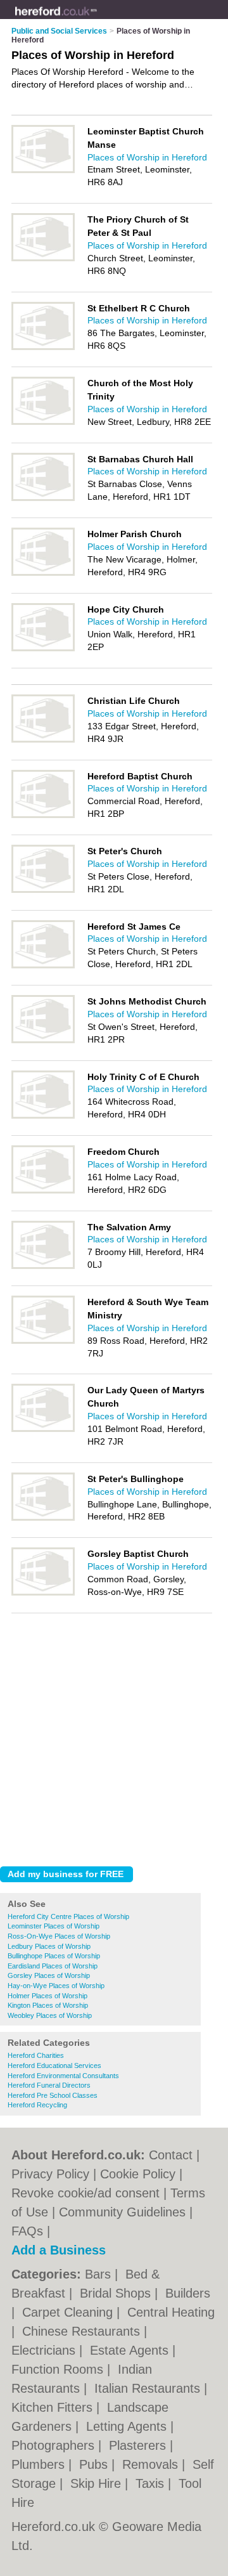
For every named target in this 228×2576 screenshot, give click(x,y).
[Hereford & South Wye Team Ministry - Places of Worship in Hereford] (43, 1341)
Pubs (95, 2464)
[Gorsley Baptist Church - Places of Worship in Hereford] (43, 1593)
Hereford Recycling (37, 2105)
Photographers (55, 2445)
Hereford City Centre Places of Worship (68, 1916)
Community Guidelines (122, 2212)
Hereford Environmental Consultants (63, 2076)
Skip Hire (98, 2483)
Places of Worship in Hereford (147, 157)
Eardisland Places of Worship (53, 1966)
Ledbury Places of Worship (49, 1946)
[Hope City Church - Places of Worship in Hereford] (43, 649)
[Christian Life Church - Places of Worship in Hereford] (43, 740)
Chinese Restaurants (83, 2331)
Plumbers (40, 2464)
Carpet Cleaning (69, 2312)
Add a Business (59, 2250)
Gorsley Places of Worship (49, 1975)
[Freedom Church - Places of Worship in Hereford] (43, 1191)
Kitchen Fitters (54, 2407)
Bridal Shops (117, 2293)
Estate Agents (131, 2350)
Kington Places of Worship (48, 2005)
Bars (100, 2274)
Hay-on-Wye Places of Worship (56, 1986)
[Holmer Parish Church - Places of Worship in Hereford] (43, 573)
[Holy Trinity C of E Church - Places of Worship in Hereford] (43, 1116)
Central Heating (171, 2312)
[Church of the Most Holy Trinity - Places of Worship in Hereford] (43, 422)
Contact (171, 2155)
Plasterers (139, 2445)
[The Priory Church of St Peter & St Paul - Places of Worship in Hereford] (43, 259)
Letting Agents (128, 2426)
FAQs (27, 2231)
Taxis (152, 2483)
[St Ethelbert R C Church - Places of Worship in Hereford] (43, 348)
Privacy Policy (50, 2174)
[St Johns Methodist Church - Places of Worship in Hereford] (43, 1041)
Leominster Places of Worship (54, 1926)
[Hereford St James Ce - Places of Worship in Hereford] (43, 966)
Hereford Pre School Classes (53, 2095)
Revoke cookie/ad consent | (91, 2193)
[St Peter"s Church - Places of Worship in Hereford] (43, 890)
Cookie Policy (138, 2174)
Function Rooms (59, 2369)
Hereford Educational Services (54, 2065)
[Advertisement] (114, 1736)
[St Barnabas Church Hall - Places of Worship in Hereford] (43, 498)
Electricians (45, 2350)
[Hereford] (97, 20)
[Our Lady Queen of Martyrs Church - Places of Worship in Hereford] (43, 1429)
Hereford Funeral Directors (49, 2085)
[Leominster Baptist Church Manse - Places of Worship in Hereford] (43, 171)
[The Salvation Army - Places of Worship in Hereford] (43, 1266)
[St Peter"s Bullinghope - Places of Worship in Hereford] (43, 1518)
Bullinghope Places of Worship (54, 1956)
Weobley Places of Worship (50, 2015)
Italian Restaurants (149, 2388)
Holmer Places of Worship (47, 1996)
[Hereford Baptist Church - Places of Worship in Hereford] (43, 816)
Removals (152, 2464)
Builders (188, 2293)
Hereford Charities (36, 2055)
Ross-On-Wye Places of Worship (59, 1936)
